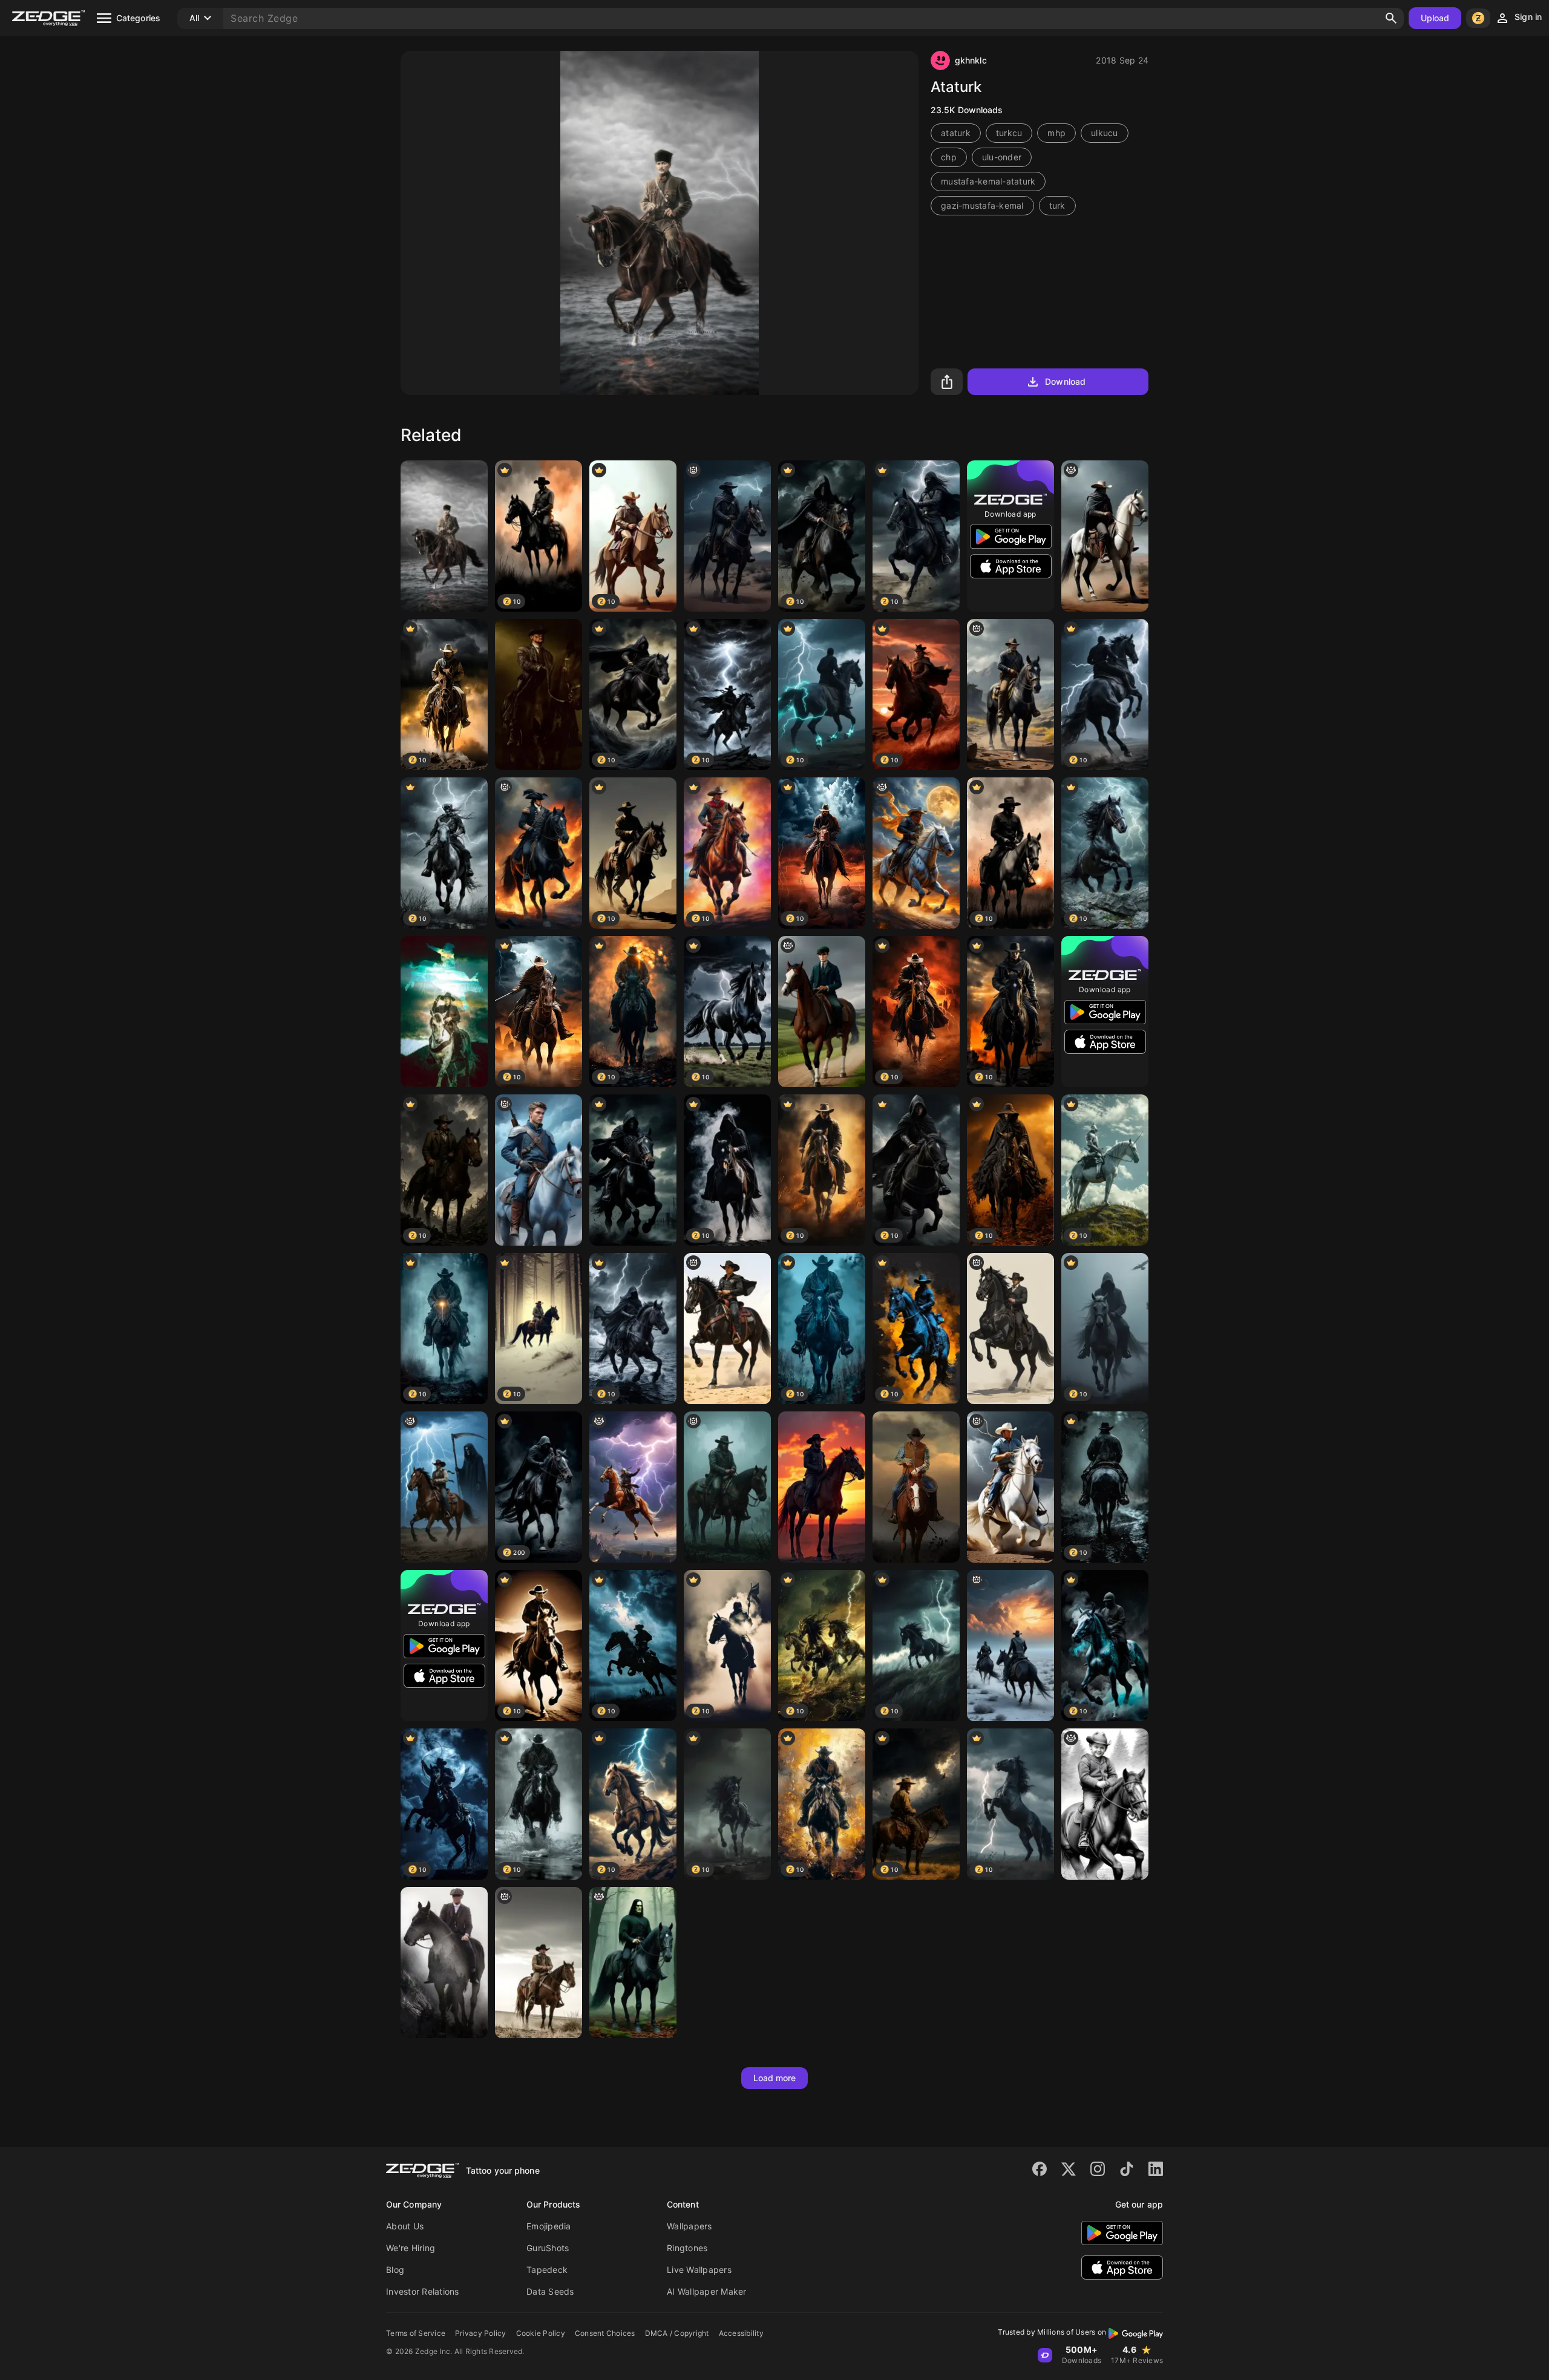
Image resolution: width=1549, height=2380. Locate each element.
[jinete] (1105, 536)
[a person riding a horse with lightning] (633, 1487)
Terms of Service (416, 2333)
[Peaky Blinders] (444, 1963)
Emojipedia (549, 2226)
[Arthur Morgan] (1010, 695)
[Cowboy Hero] (727, 1329)
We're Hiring (411, 2248)
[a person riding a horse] (1105, 1804)
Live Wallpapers (699, 2270)
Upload (1435, 18)
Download (1065, 381)
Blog (395, 2270)
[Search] (1391, 18)
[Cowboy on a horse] (539, 1963)
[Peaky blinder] (539, 695)
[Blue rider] (539, 1170)
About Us (405, 2226)
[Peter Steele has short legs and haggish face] (633, 1963)
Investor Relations (423, 2291)
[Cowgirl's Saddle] (444, 1012)
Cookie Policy (541, 2333)
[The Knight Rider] (633, 1170)
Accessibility (741, 2333)
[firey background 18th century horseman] (539, 853)
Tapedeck (547, 2270)
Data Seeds (550, 2291)
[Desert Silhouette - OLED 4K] (822, 1487)
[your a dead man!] (1010, 1329)
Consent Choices (605, 2333)
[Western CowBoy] (916, 1487)
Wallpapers (689, 2226)
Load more (775, 2078)
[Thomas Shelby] (822, 1012)
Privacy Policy (481, 2333)
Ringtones (687, 2248)
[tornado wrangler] (1010, 1487)
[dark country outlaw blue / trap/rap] (727, 1487)
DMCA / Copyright (677, 2333)
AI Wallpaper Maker (707, 2291)
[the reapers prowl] (444, 1487)
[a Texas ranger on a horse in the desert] (727, 536)
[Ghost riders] (916, 853)
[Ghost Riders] (1010, 1646)
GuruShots (548, 2248)
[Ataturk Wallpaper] (444, 536)
